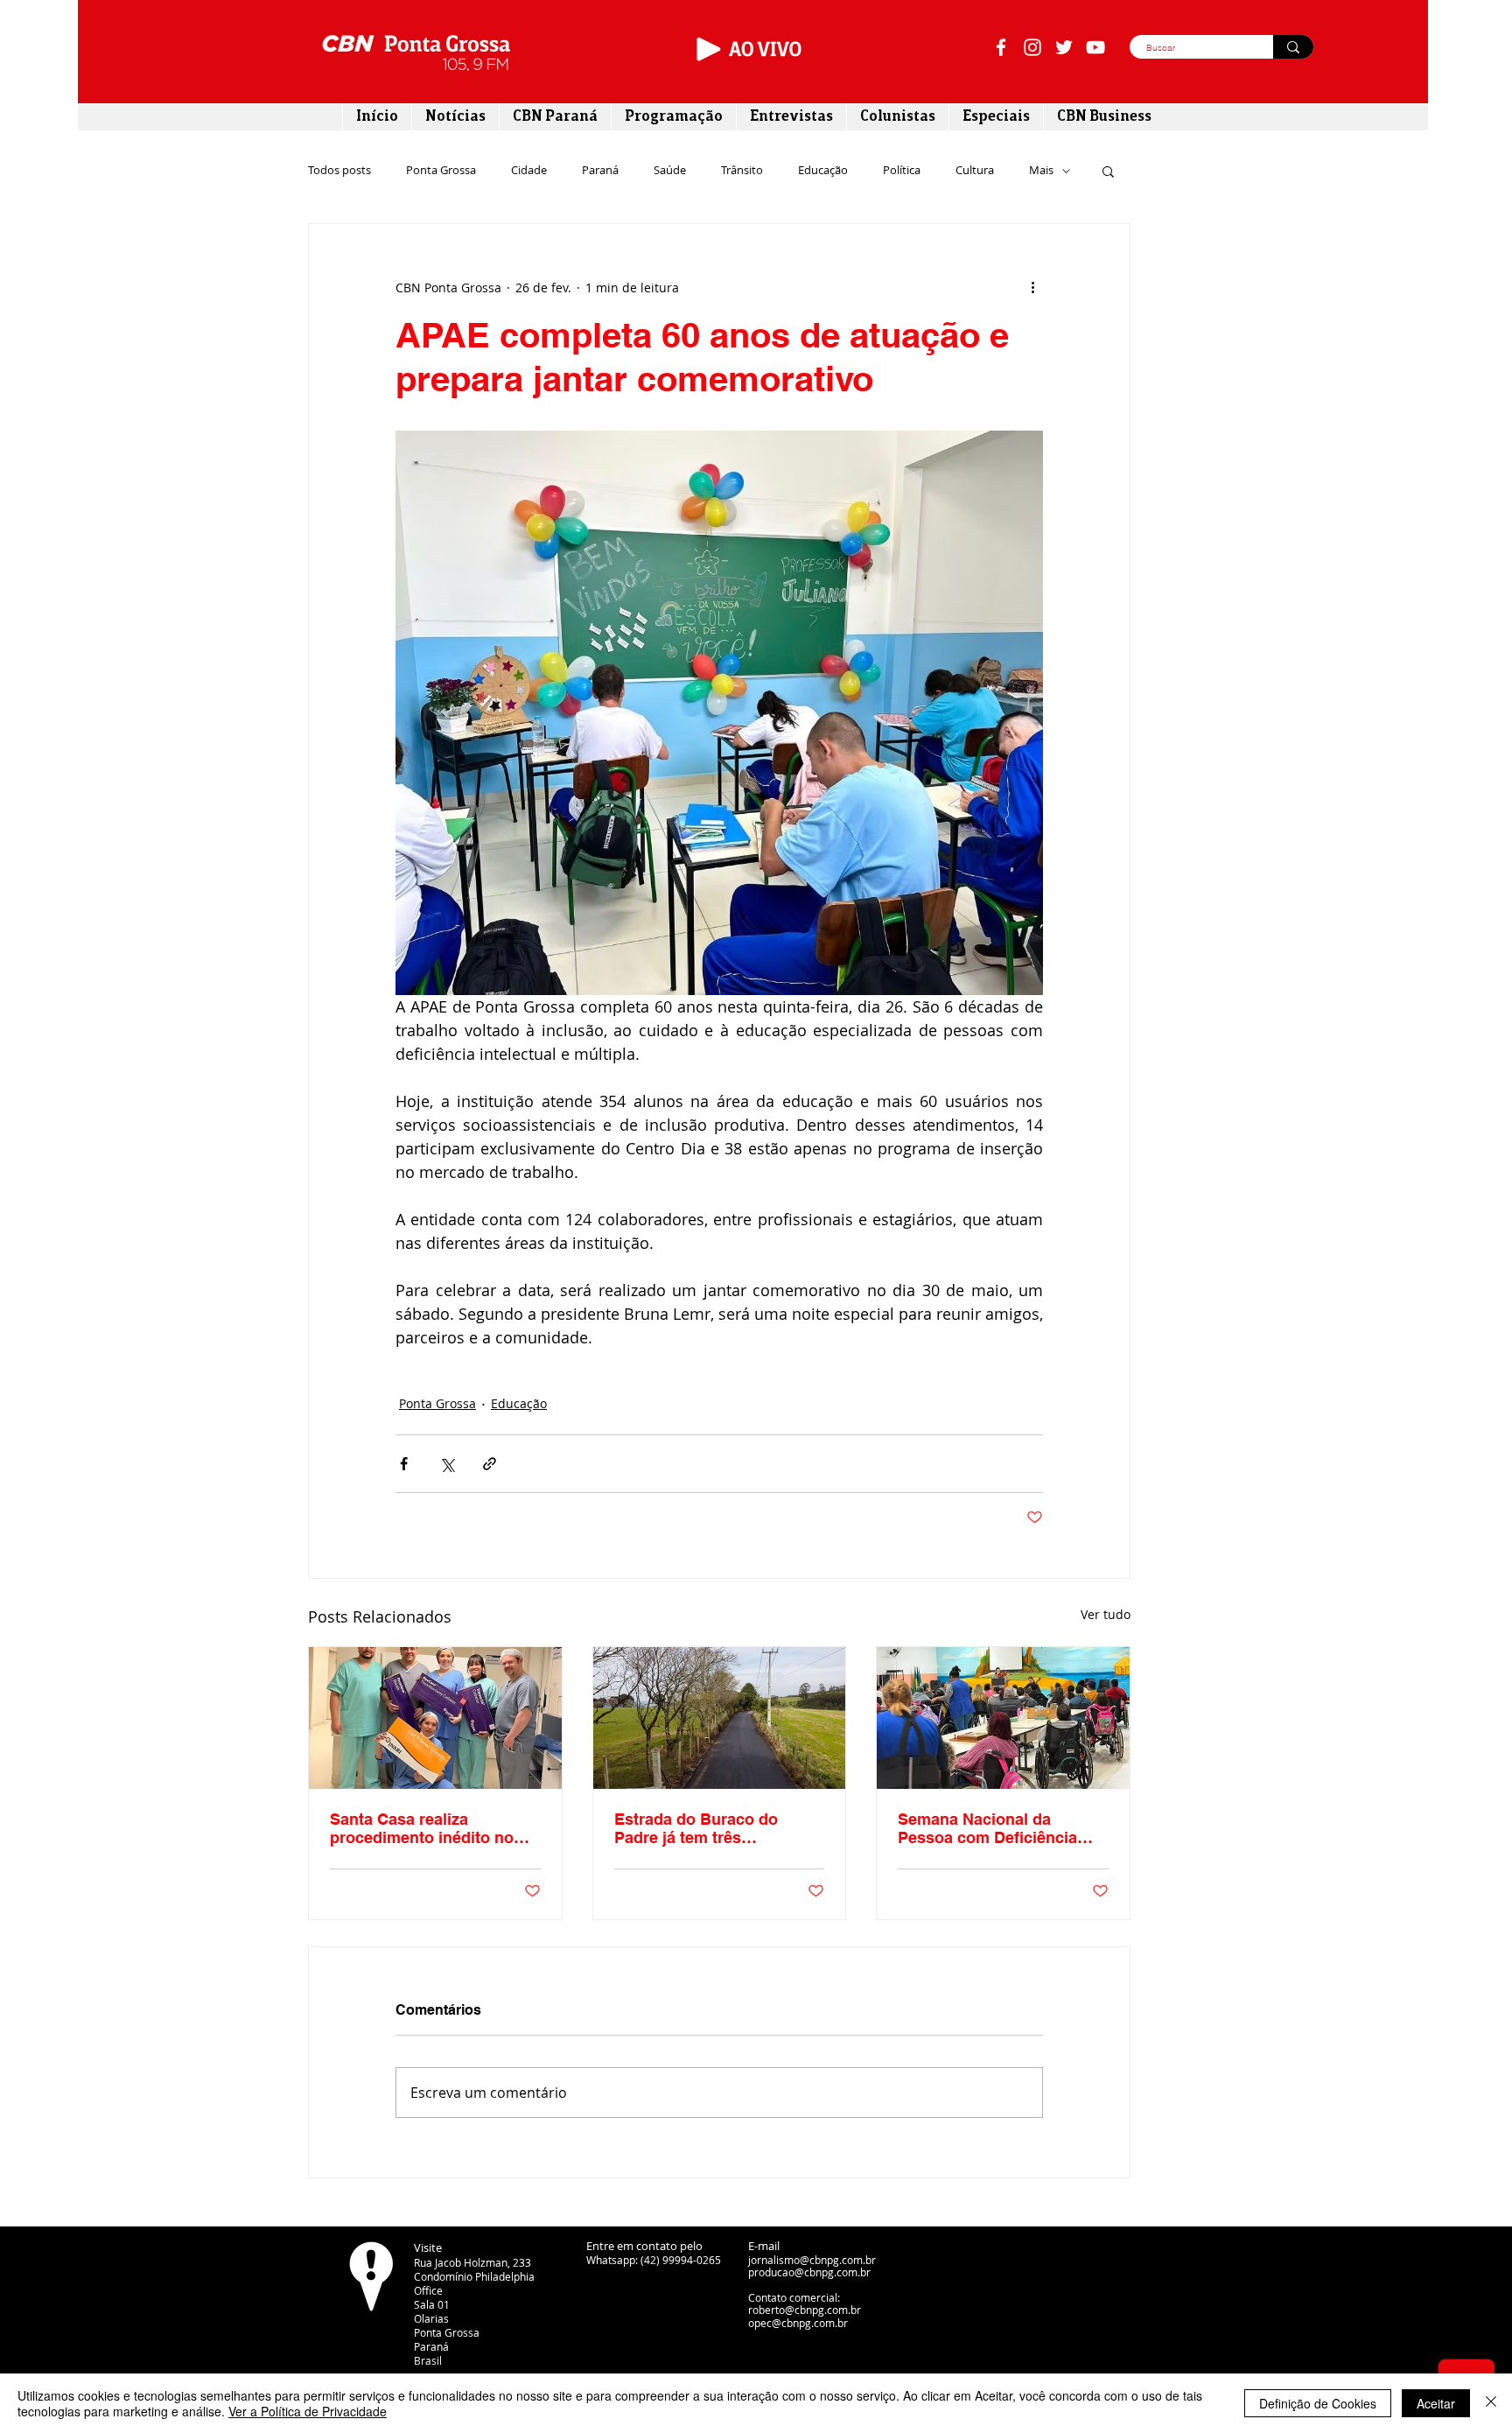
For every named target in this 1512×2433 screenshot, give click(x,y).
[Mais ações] (1032, 287)
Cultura (975, 171)
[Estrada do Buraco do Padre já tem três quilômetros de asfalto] (720, 1718)
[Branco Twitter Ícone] (1064, 47)
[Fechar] (1491, 2403)
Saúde (670, 171)
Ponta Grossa (441, 171)
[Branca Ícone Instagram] (1032, 47)
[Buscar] (1293, 47)
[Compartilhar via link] (490, 1464)
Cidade (529, 171)
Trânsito (742, 171)
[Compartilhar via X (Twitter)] (447, 1464)
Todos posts (339, 171)
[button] (1108, 171)
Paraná (600, 171)
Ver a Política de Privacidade (308, 2411)
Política (902, 171)
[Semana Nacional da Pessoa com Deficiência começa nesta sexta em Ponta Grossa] (1003, 1718)
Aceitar (1436, 2403)
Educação (823, 171)
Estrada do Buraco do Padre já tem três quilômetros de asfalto (698, 1828)
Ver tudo (1106, 1614)
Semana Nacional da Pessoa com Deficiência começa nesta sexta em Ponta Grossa (987, 1828)
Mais (1041, 171)
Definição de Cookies (1318, 2403)
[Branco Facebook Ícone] (1001, 47)
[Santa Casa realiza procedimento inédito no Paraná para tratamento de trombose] (435, 1718)
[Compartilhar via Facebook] (404, 1464)
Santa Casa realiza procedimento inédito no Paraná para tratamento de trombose (429, 1828)
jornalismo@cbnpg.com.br (812, 2260)
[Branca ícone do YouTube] (1095, 47)
